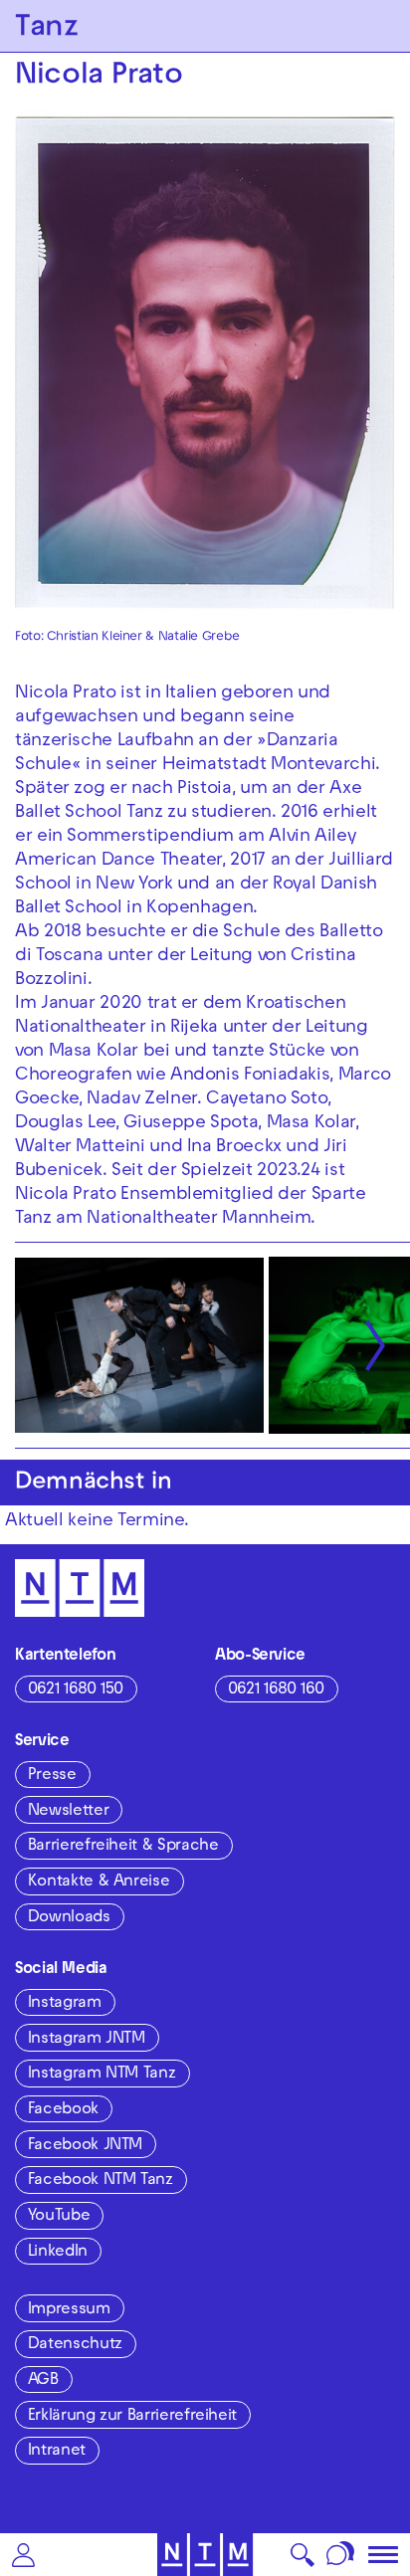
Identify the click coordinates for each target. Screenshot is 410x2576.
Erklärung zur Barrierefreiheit (132, 2417)
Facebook (63, 2110)
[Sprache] (341, 2555)
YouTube (59, 2217)
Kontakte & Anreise (99, 1882)
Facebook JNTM (85, 2146)
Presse (52, 1776)
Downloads (69, 1918)
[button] (23, 2555)
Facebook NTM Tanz (101, 2181)
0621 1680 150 (76, 1690)
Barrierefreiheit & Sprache (123, 1847)
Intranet (57, 2452)
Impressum (69, 2310)
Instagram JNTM (87, 2040)
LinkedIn (58, 2253)
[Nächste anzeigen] (375, 1345)
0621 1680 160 (276, 1690)
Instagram (65, 2004)
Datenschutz (75, 2345)
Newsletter (68, 1812)
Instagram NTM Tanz (102, 2075)
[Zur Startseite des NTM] (205, 2555)
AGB (43, 2381)
